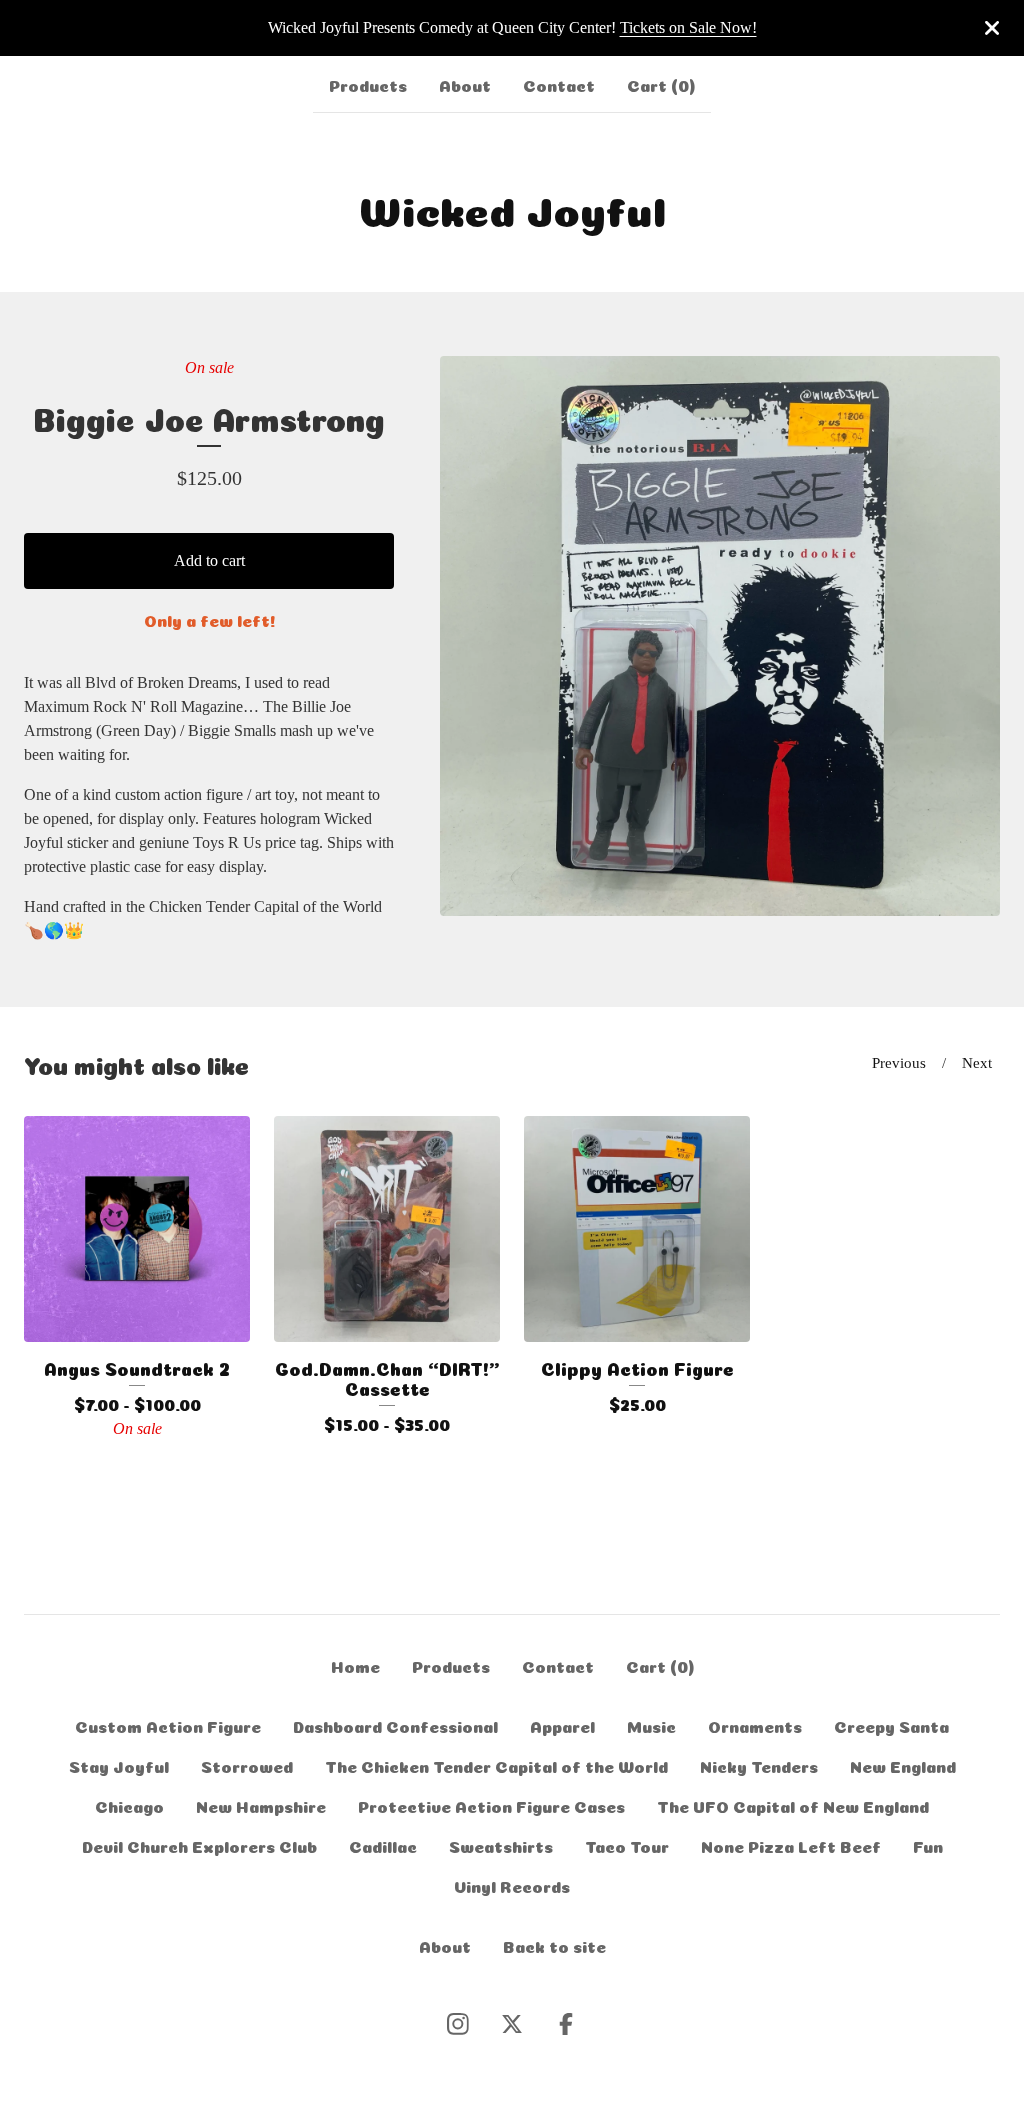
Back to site (554, 1945)
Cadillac (383, 1845)
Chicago (129, 1805)
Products (368, 84)
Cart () (661, 84)
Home (355, 1665)
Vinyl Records (512, 1885)
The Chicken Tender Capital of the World (496, 1765)
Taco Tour (627, 1845)
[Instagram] (458, 2024)
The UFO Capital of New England (793, 1805)
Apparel (562, 1725)
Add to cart (209, 560)
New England (903, 1765)
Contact (559, 84)
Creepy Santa (891, 1725)
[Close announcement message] (992, 28)
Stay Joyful (119, 1765)
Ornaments (755, 1725)
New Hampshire (261, 1805)
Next (977, 1063)
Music (651, 1725)
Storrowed (247, 1765)
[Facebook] (566, 2024)
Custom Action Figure (168, 1725)
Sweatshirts (501, 1845)
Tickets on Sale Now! (688, 27)
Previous (899, 1063)
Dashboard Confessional (395, 1725)
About (465, 84)
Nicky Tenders (759, 1765)
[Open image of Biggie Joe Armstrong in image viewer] (720, 636)
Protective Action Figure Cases (491, 1805)
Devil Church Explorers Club (199, 1845)
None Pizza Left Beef (791, 1845)
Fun (928, 1845)
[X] (512, 2024)
